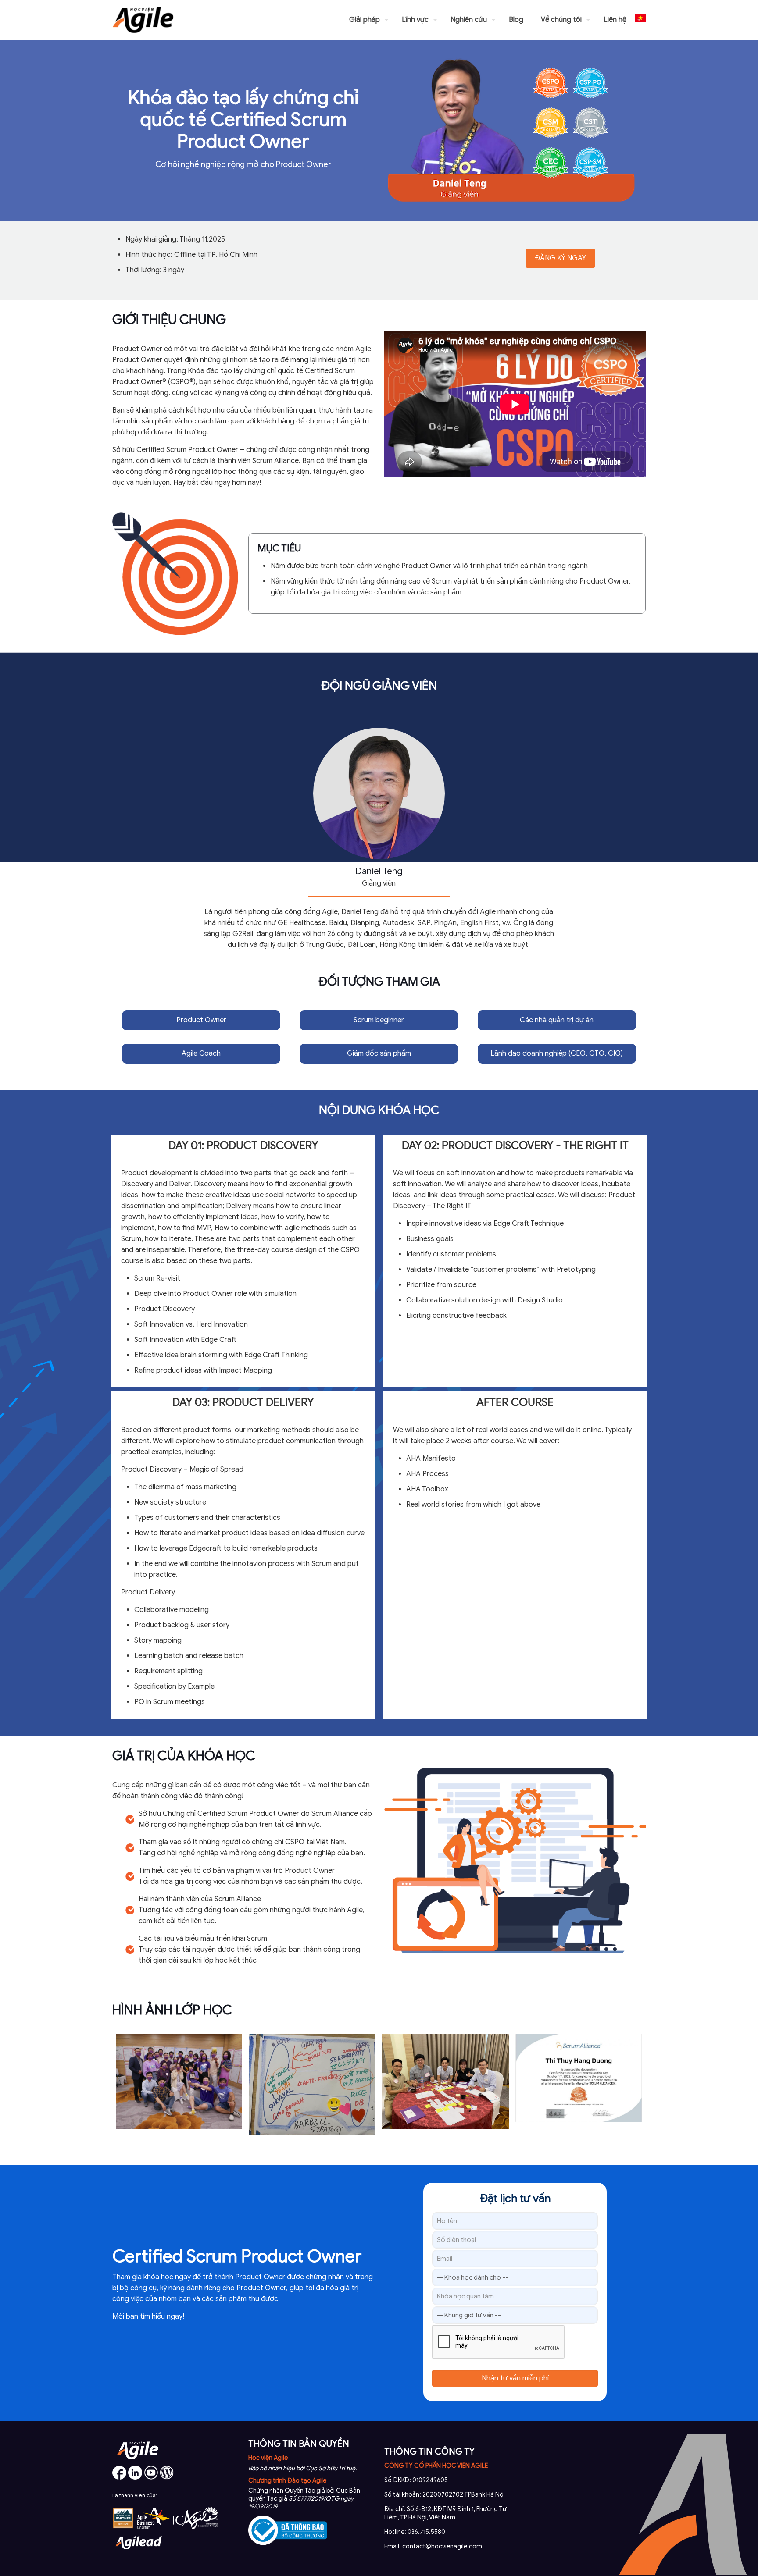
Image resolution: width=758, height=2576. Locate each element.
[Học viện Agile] (143, 20)
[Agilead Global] (139, 2552)
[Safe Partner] (123, 2527)
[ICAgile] (196, 2527)
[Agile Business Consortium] (154, 2527)
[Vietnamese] (640, 20)
